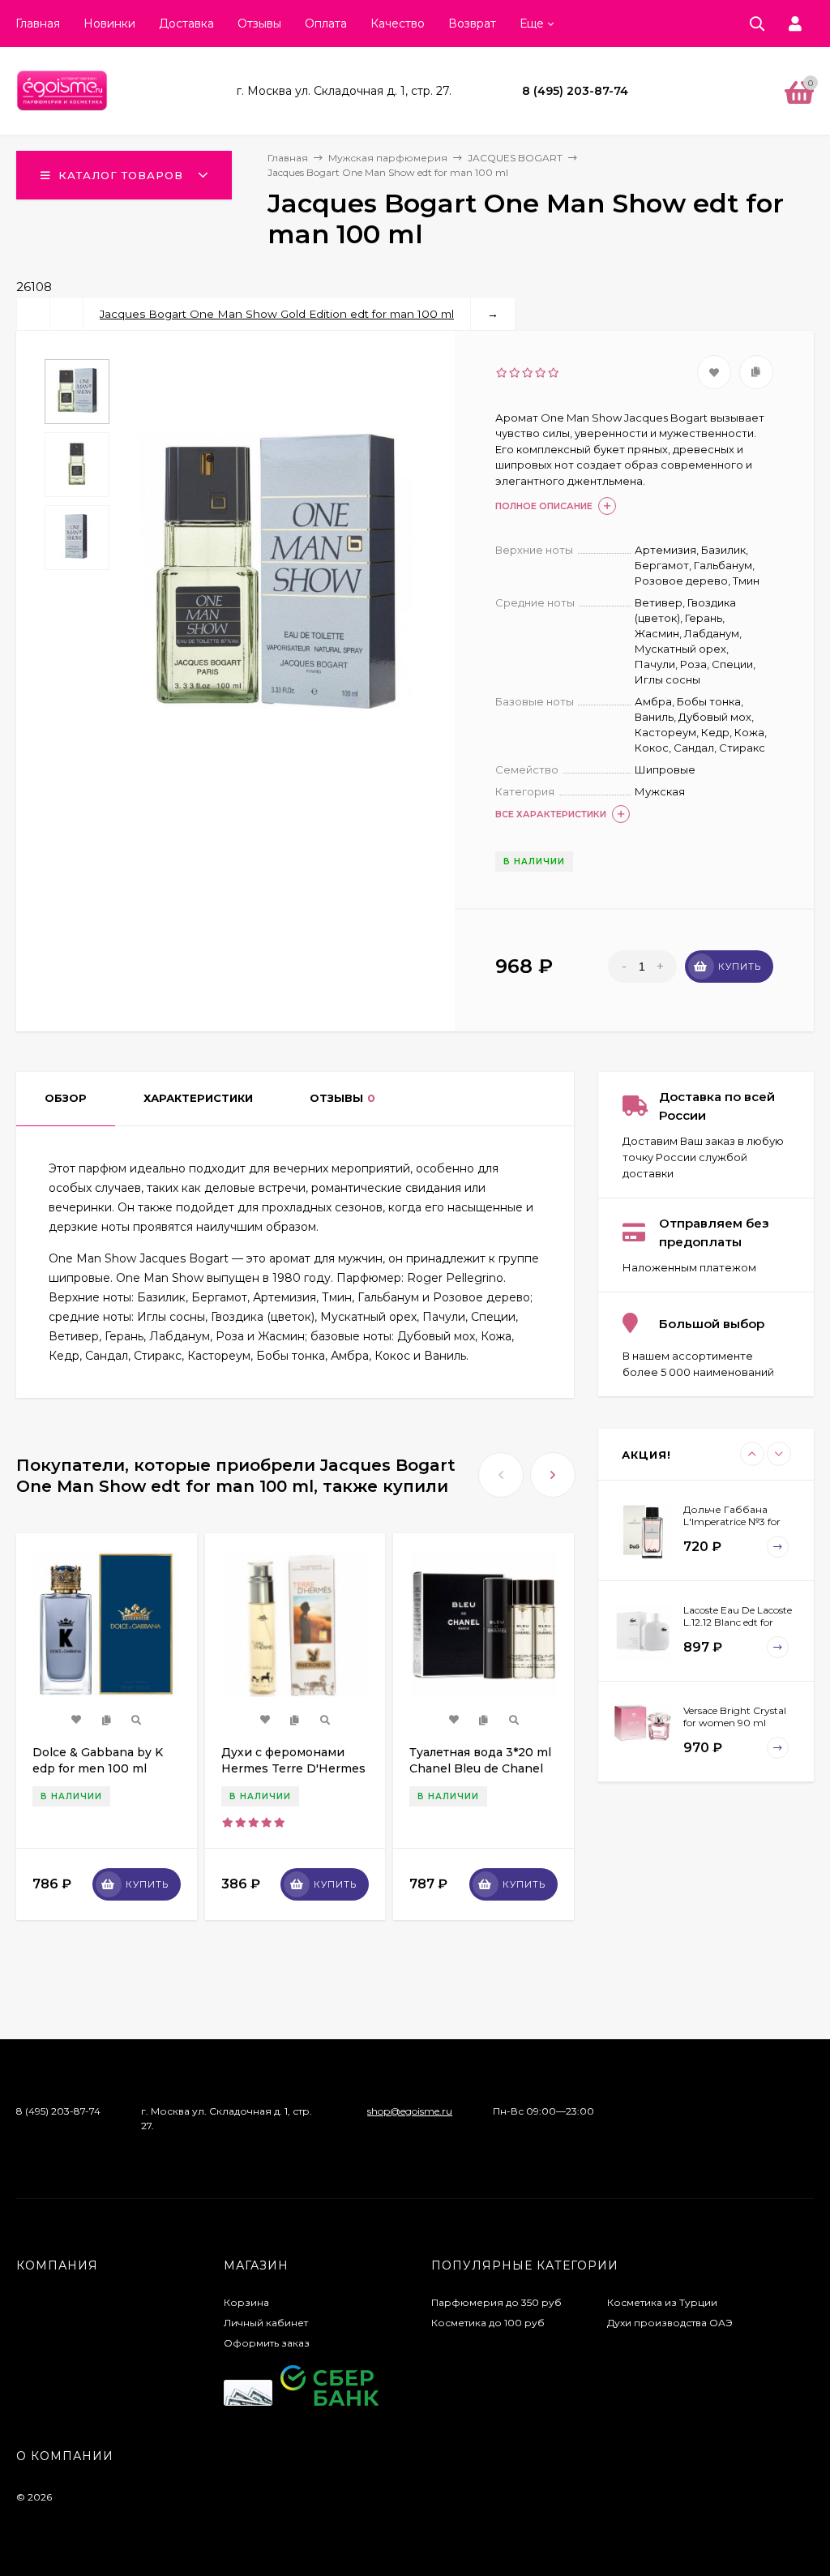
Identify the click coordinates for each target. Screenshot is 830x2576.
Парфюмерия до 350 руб (496, 2302)
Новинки (109, 24)
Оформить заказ (267, 2343)
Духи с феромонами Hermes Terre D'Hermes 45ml (293, 1768)
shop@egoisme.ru (410, 2111)
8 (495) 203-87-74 (575, 91)
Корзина (246, 2302)
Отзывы (259, 24)
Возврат (472, 24)
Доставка (186, 24)
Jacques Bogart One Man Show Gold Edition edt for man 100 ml (277, 314)
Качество (398, 24)
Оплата (326, 24)
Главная (38, 24)
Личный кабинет (266, 2323)
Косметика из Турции (662, 2302)
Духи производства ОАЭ (670, 2323)
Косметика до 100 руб (488, 2323)
